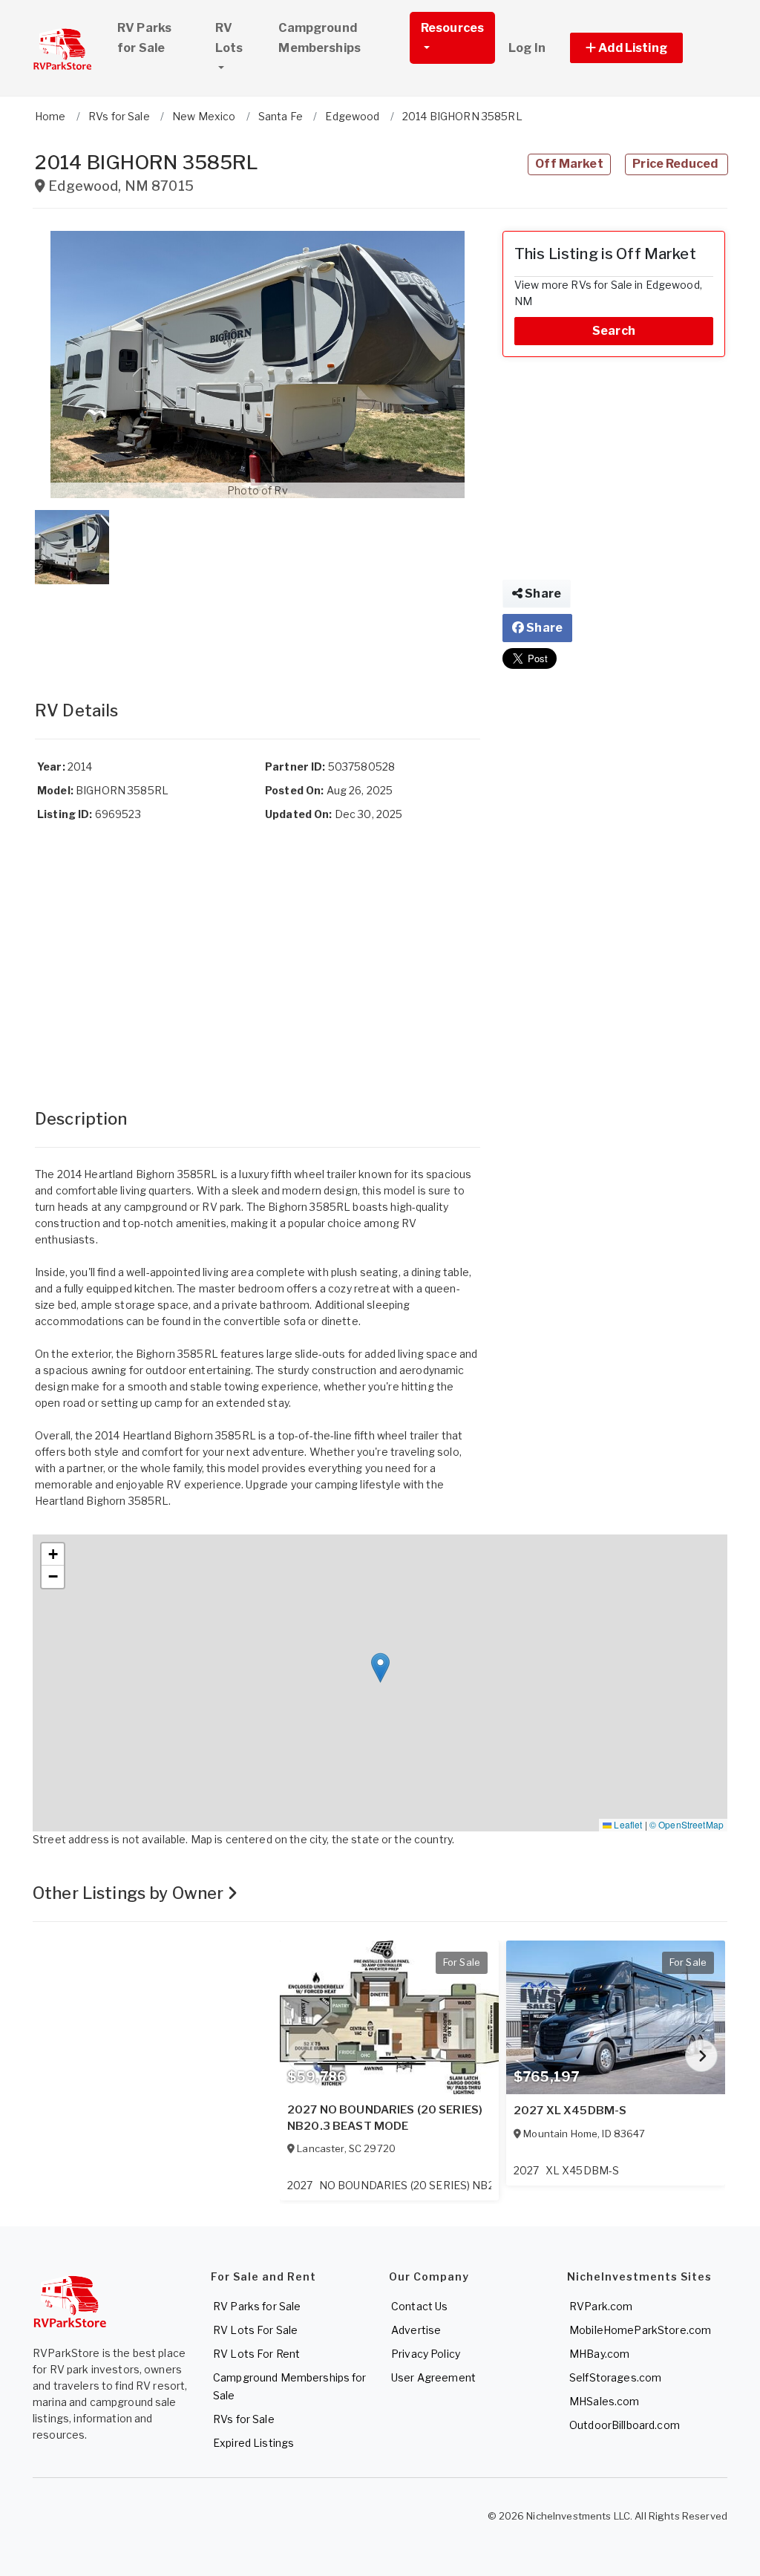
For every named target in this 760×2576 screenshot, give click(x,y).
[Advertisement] (258, 627)
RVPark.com (601, 2306)
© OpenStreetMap (687, 1824)
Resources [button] (452, 28)
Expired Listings (253, 2443)
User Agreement (433, 2377)
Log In (527, 48)
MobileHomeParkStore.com (640, 2330)
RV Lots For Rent (256, 2354)
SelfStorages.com (615, 2377)
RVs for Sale (244, 2419)
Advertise (416, 2330)
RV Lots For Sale (255, 2330)
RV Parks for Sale (144, 38)
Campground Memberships (320, 38)
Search (614, 331)
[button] (643, 48)
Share (542, 594)
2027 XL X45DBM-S (570, 2111)
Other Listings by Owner (130, 1893)
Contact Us (419, 2306)
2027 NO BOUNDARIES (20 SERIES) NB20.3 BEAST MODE (385, 2118)
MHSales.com (605, 2401)
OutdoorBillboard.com (625, 2425)
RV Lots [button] (229, 38)
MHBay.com (599, 2354)
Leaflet (627, 1824)
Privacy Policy (426, 2354)
